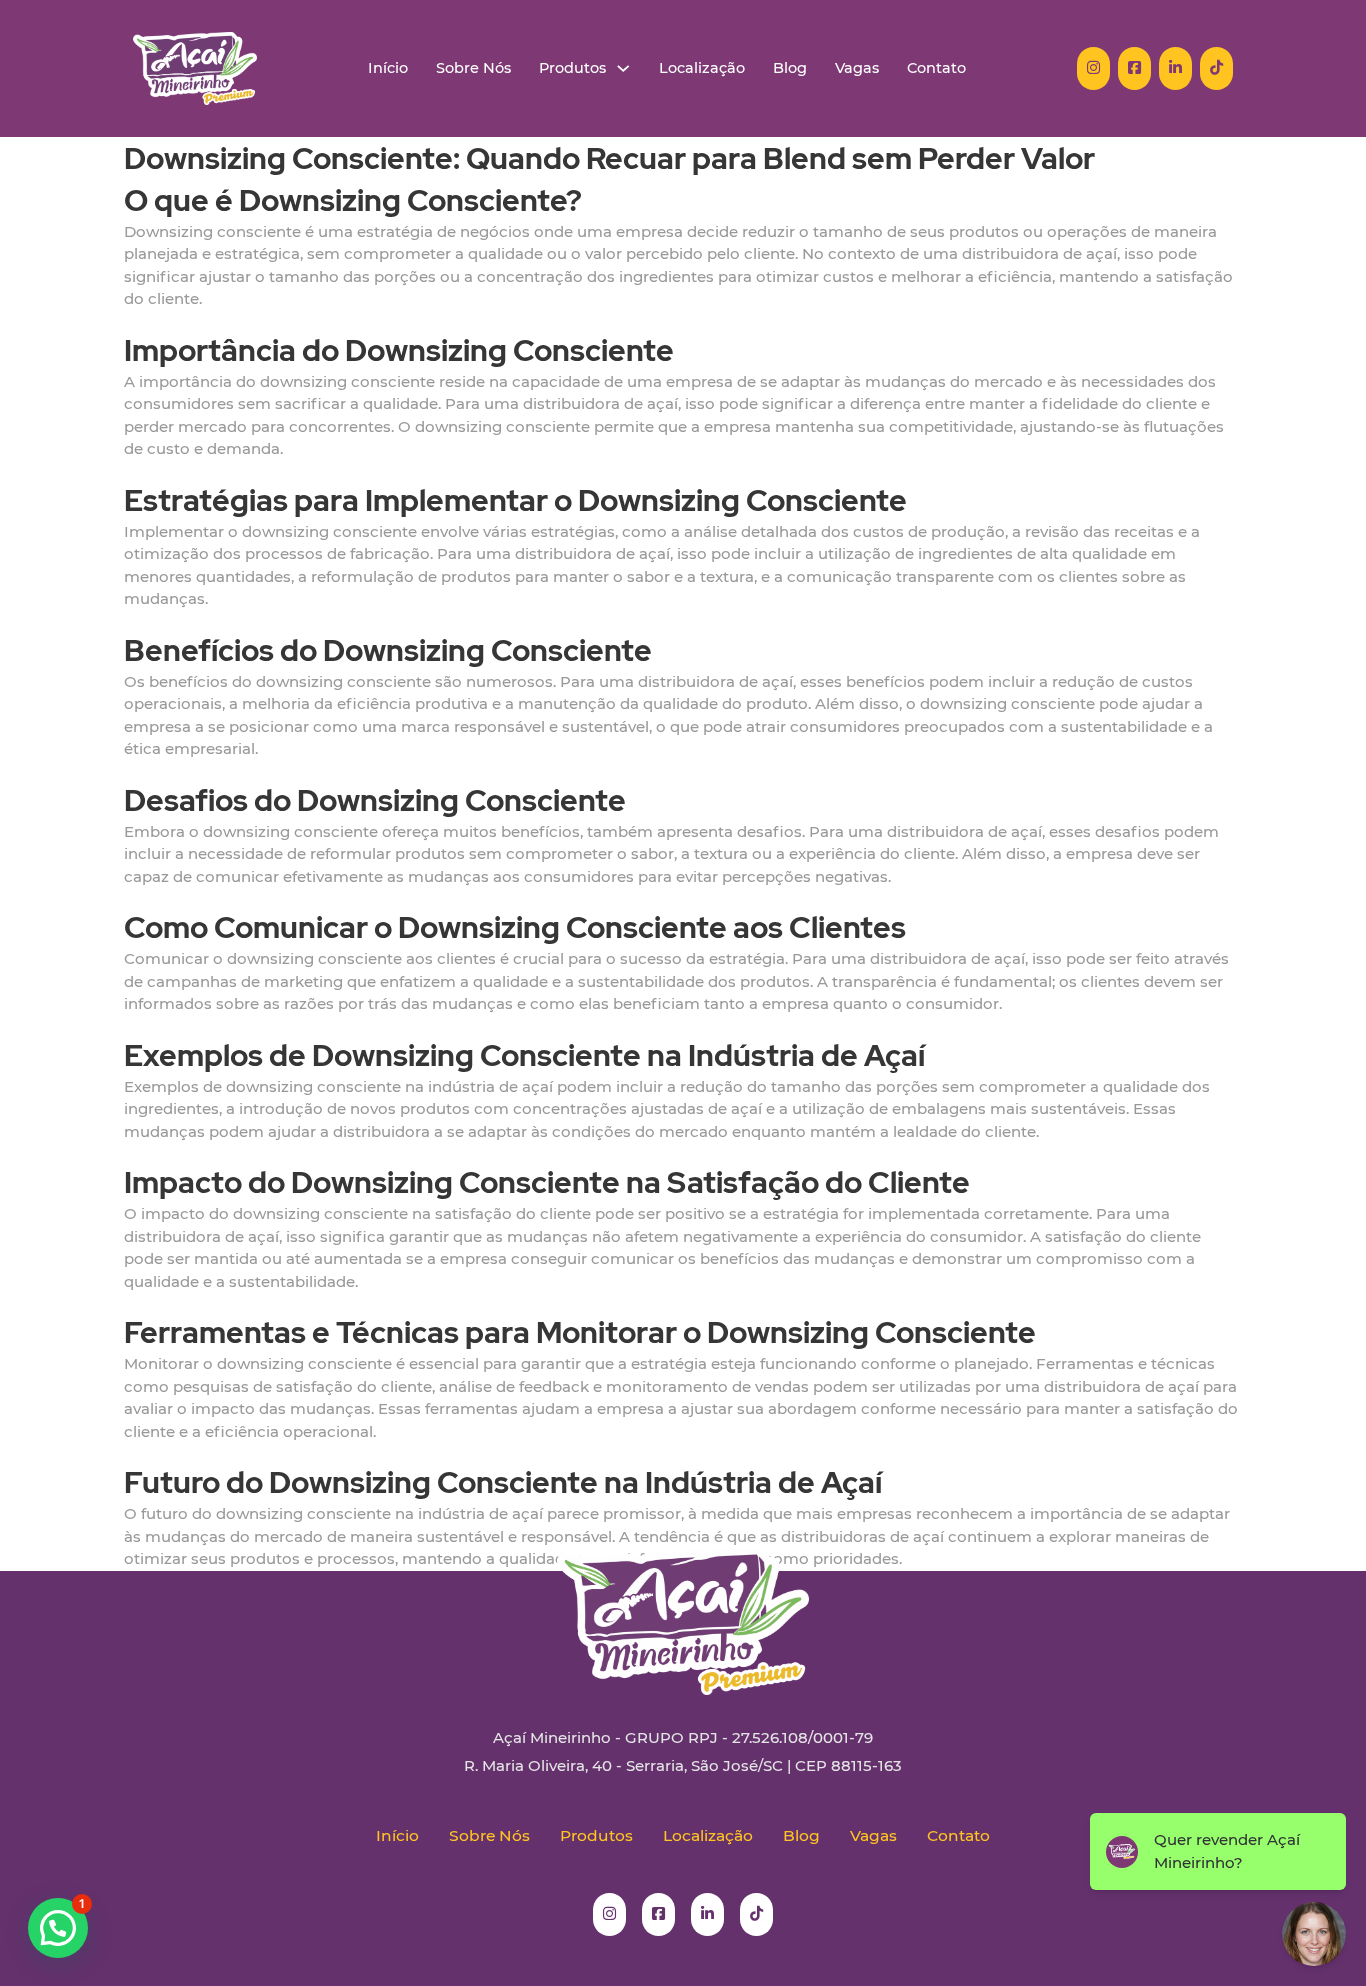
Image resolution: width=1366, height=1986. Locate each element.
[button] (58, 1928)
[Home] (195, 68)
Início (388, 68)
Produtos (572, 68)
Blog (790, 68)
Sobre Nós (473, 68)
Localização (702, 68)
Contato (936, 68)
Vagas (857, 68)
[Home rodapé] (683, 1606)
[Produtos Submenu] (623, 68)
